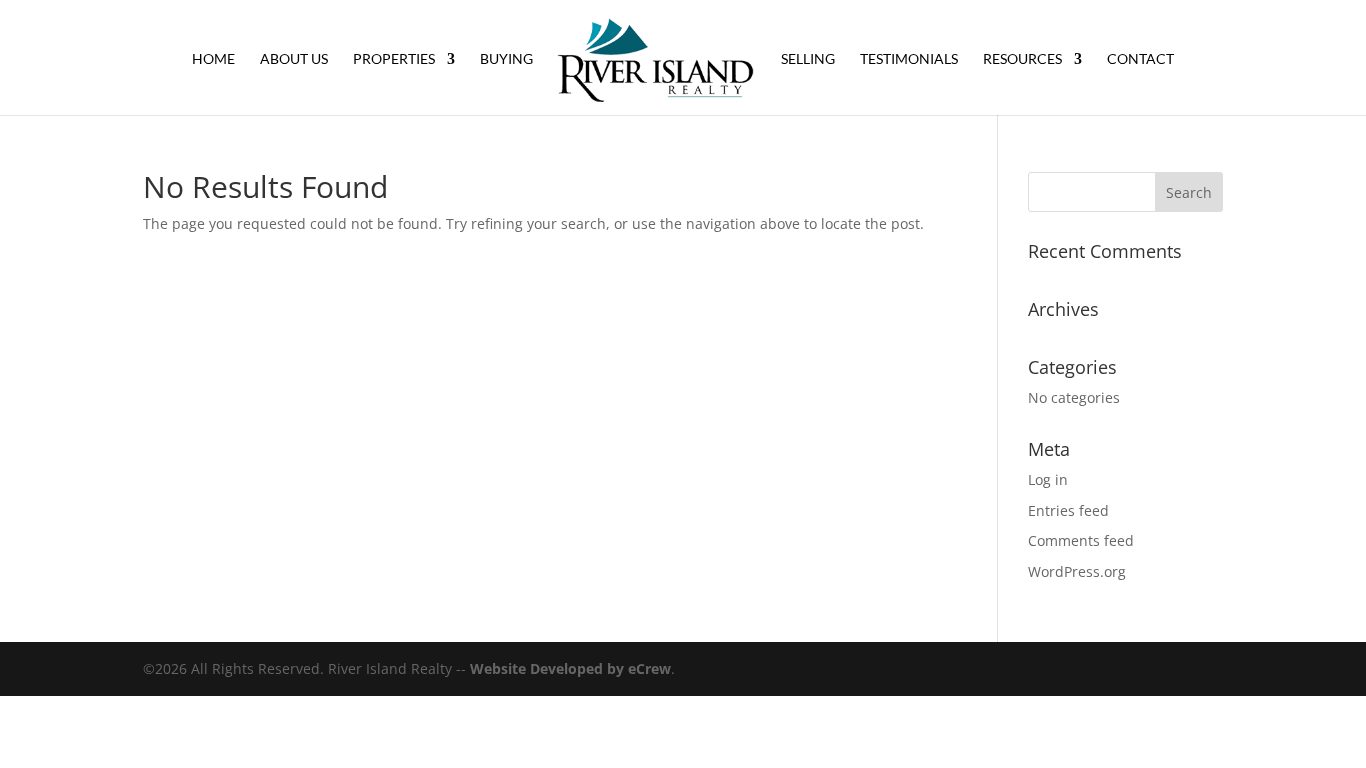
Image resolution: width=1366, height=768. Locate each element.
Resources (1022, 59)
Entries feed (1068, 510)
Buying (506, 59)
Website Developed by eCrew (570, 668)
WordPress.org (1077, 571)
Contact (1140, 59)
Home (213, 59)
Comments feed (1081, 540)
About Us (294, 59)
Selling (808, 59)
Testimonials (909, 59)
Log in (1048, 479)
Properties (394, 59)
